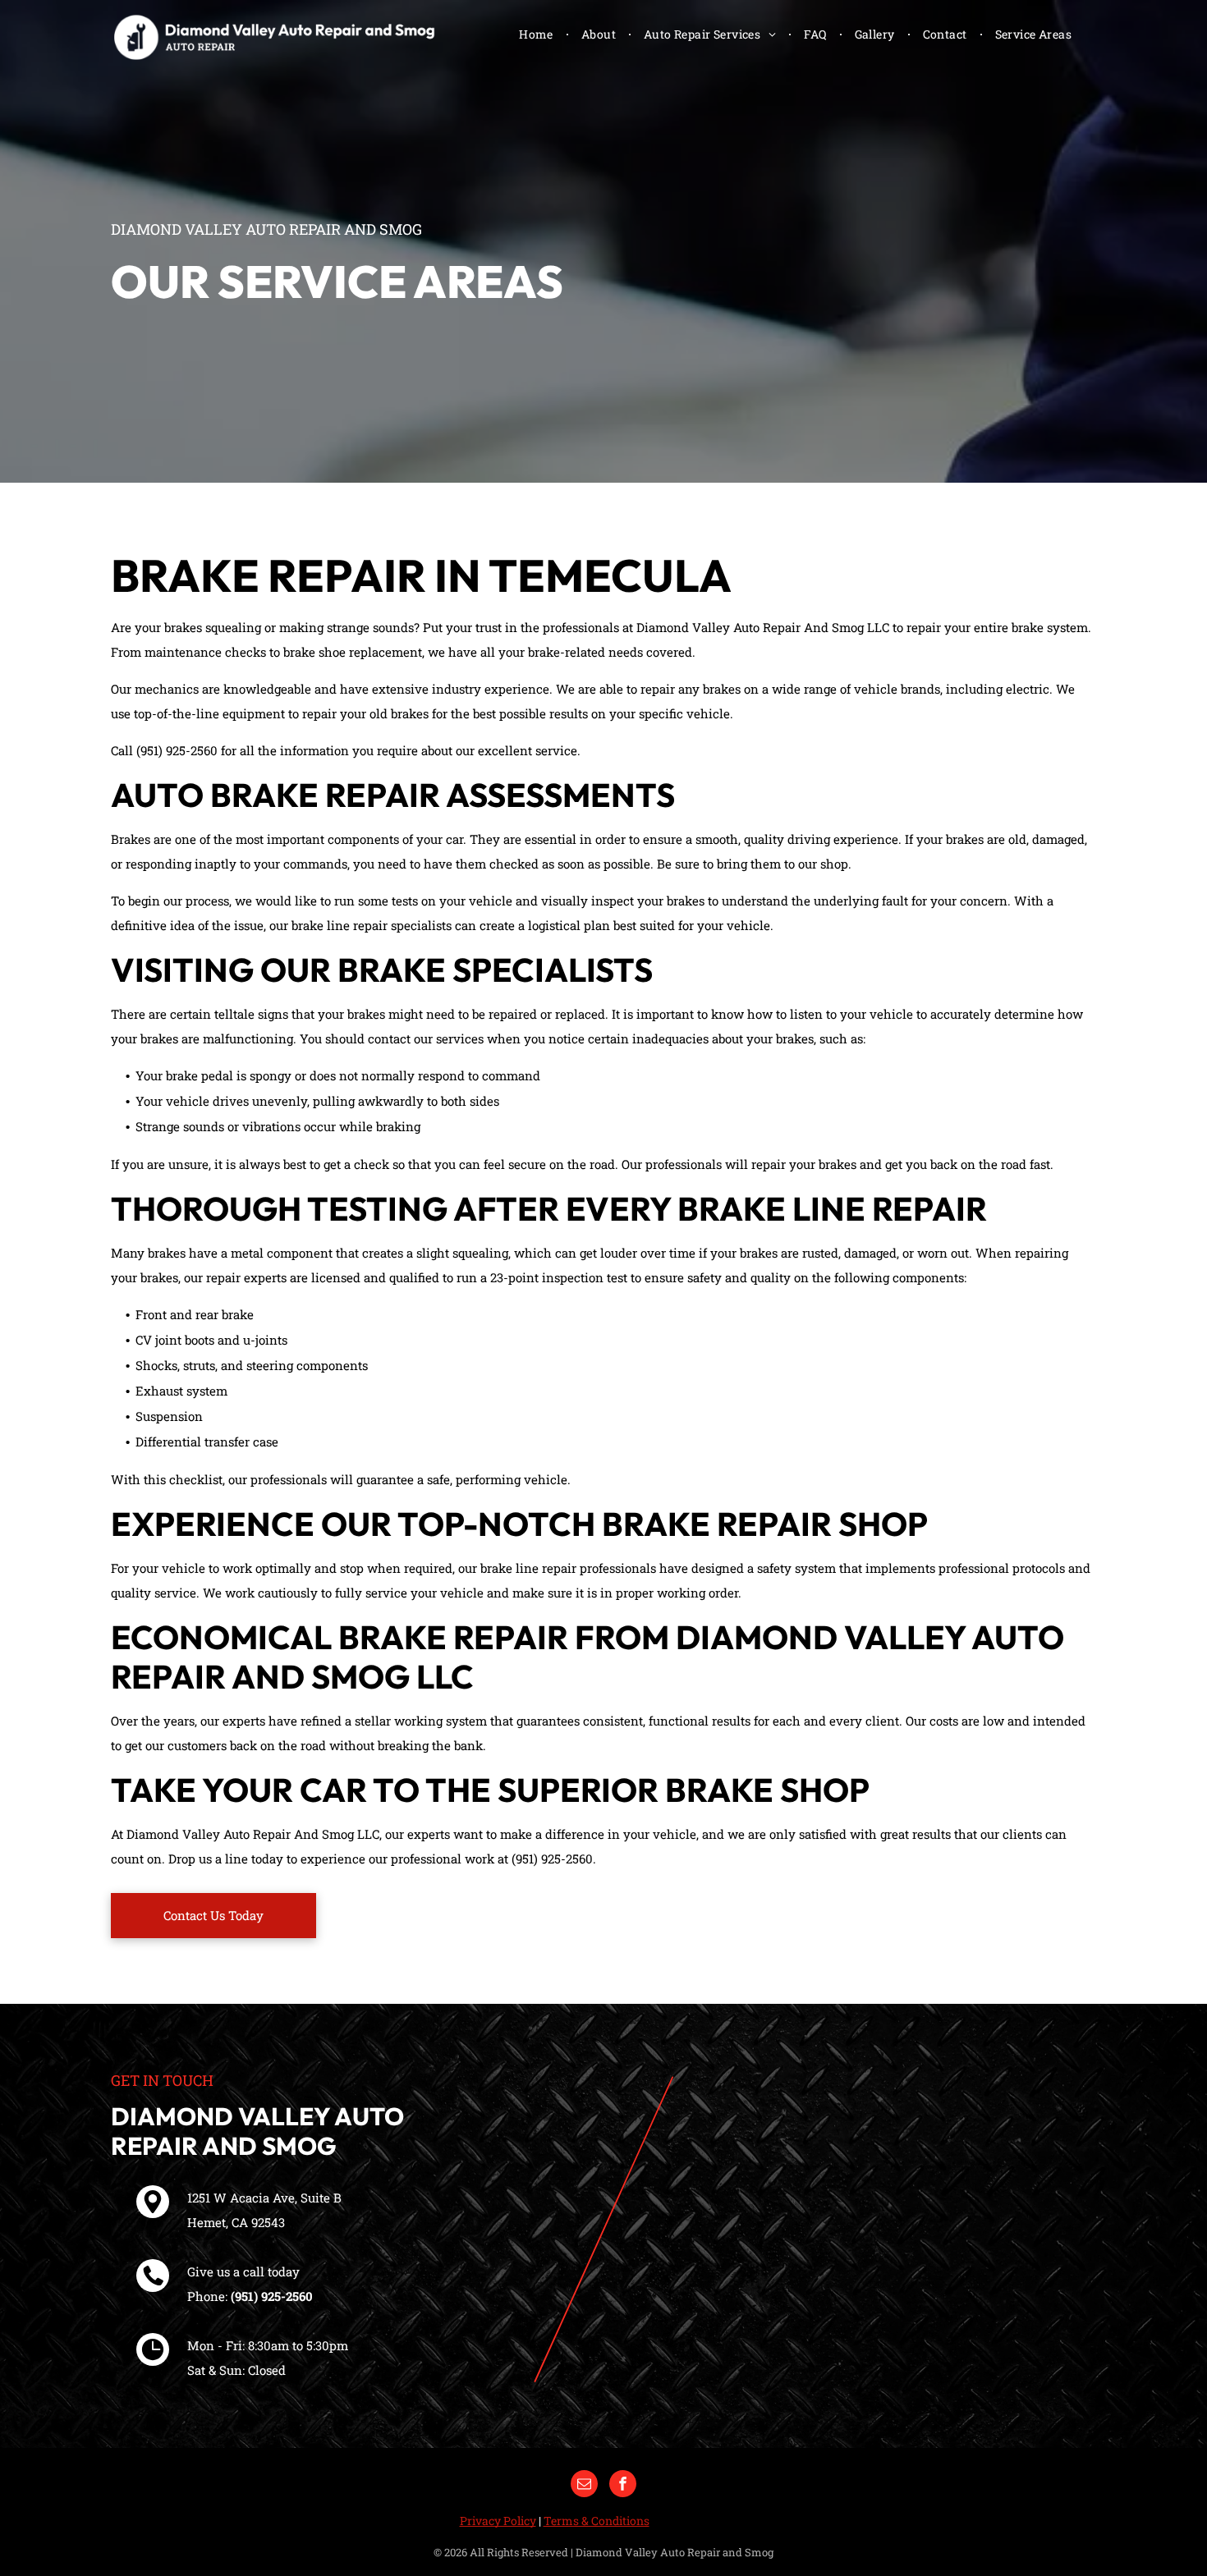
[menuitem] (538, 34)
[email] (584, 2486)
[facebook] (623, 2486)
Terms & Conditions (597, 2521)
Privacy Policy (498, 2521)
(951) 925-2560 (272, 2296)
